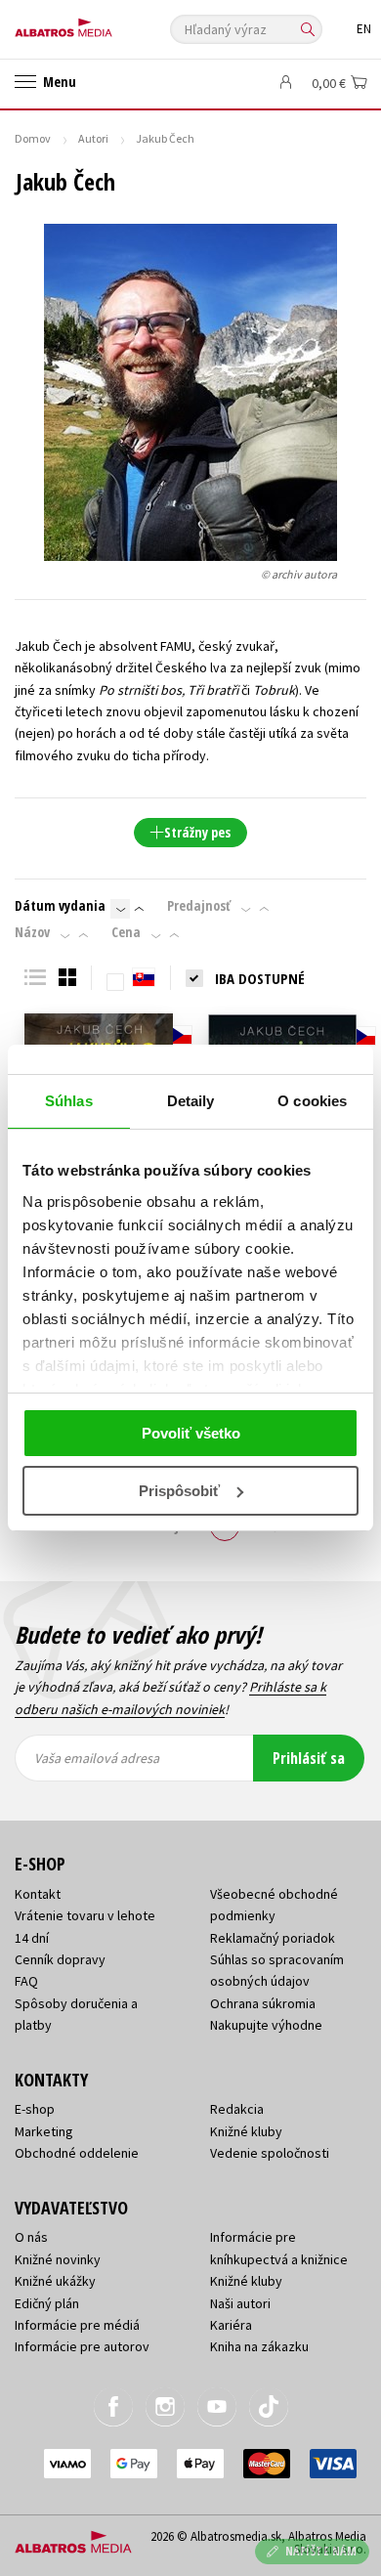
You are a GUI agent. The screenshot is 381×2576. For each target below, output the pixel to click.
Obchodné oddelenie (77, 2153)
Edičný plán (47, 2303)
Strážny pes (197, 832)
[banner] (103, 23)
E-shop (35, 2109)
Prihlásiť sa (309, 1758)
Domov (33, 138)
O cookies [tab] (312, 1101)
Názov (32, 932)
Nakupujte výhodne (266, 2025)
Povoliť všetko (191, 1433)
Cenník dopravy (60, 1959)
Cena (126, 932)
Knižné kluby (246, 2131)
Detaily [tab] (191, 1101)
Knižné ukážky (55, 2281)
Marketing (44, 2131)
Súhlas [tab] (69, 1101)
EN (364, 29)
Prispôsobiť (179, 1491)
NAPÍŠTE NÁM (321, 2551)
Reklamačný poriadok (273, 1938)
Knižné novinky (58, 2259)
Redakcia (237, 2109)
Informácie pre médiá (77, 2325)
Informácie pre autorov (82, 2346)
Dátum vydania (60, 906)
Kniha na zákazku (259, 2346)
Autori (93, 138)
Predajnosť (199, 906)
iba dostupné (260, 978)
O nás (31, 2237)
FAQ (26, 1981)
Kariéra (231, 2325)
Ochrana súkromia (263, 2003)
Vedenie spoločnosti (270, 2153)
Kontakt (38, 1894)
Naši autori (240, 2303)
